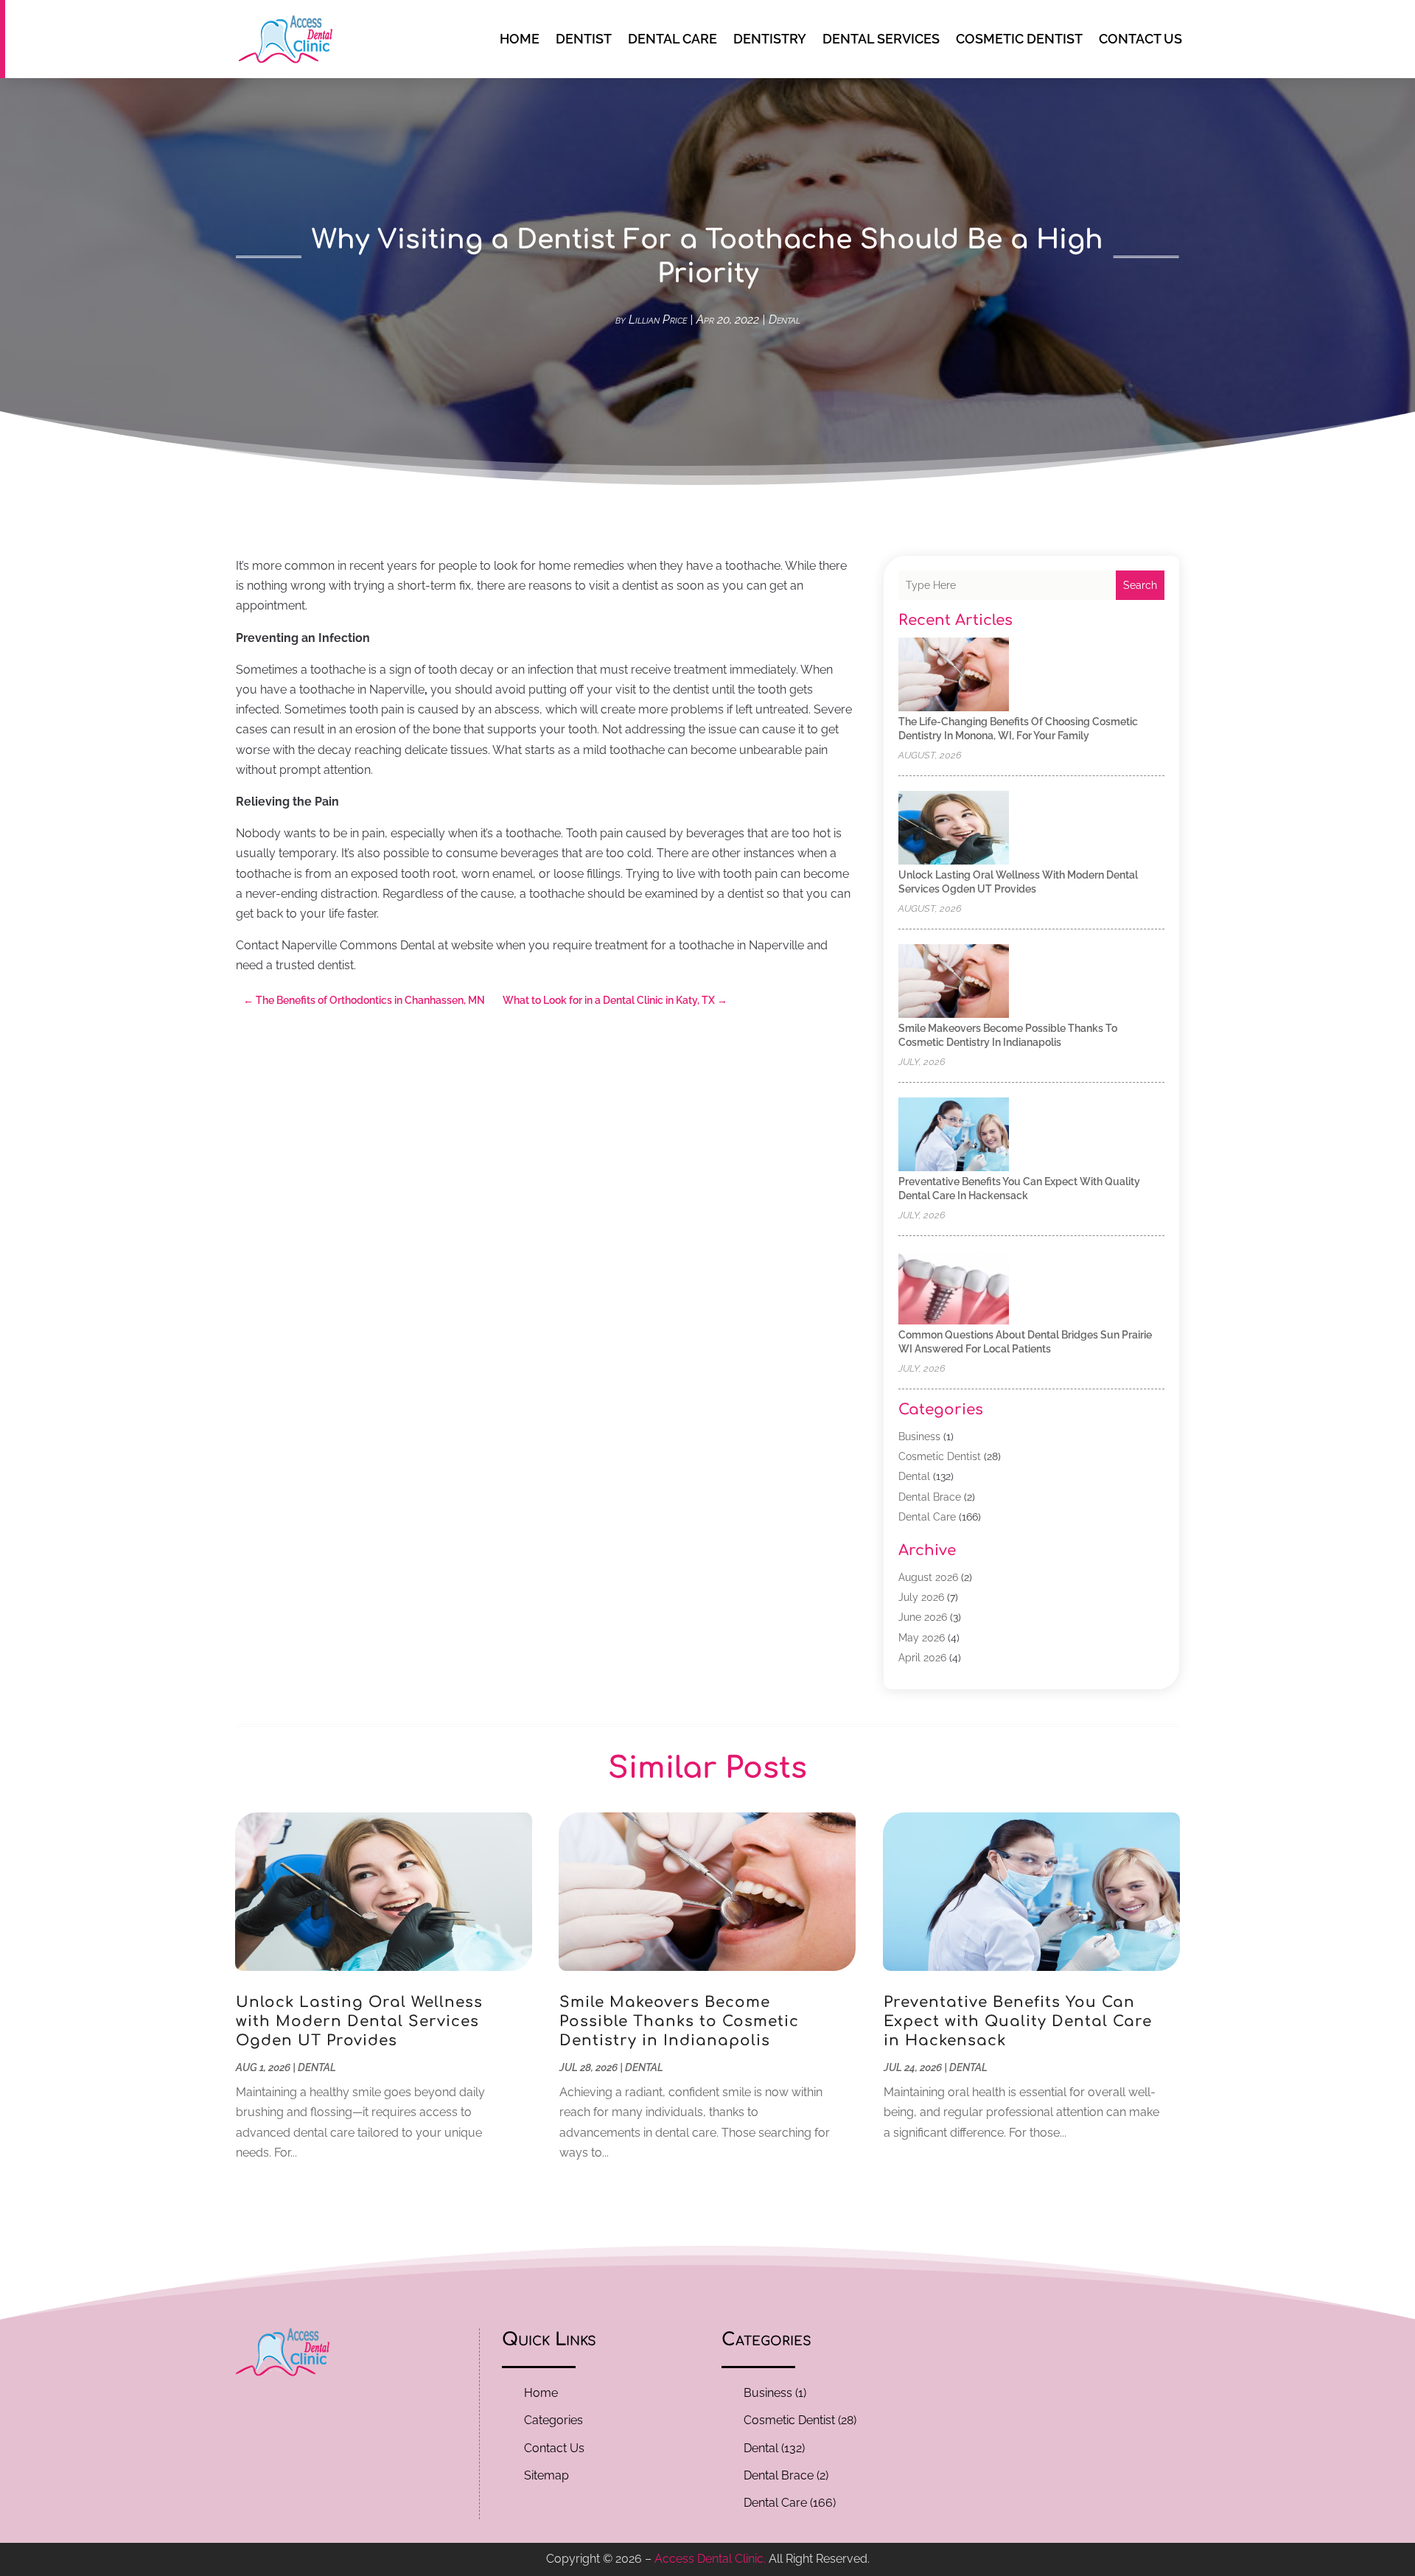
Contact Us (1140, 39)
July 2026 (921, 1597)
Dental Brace (930, 1497)
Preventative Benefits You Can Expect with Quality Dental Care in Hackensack (1018, 2021)
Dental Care (672, 39)
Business (919, 1437)
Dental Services (881, 39)
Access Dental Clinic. (710, 2559)
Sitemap (546, 2475)
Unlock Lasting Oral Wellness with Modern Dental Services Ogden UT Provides (359, 2021)
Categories (553, 2420)
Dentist (584, 39)
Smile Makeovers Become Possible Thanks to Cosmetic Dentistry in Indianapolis (679, 2021)
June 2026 (923, 1617)
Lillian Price (658, 320)
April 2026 (922, 1658)
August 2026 (928, 1577)
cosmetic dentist (1019, 39)
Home (520, 39)
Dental (785, 320)
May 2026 (922, 1638)
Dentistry (770, 39)
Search (1140, 585)
